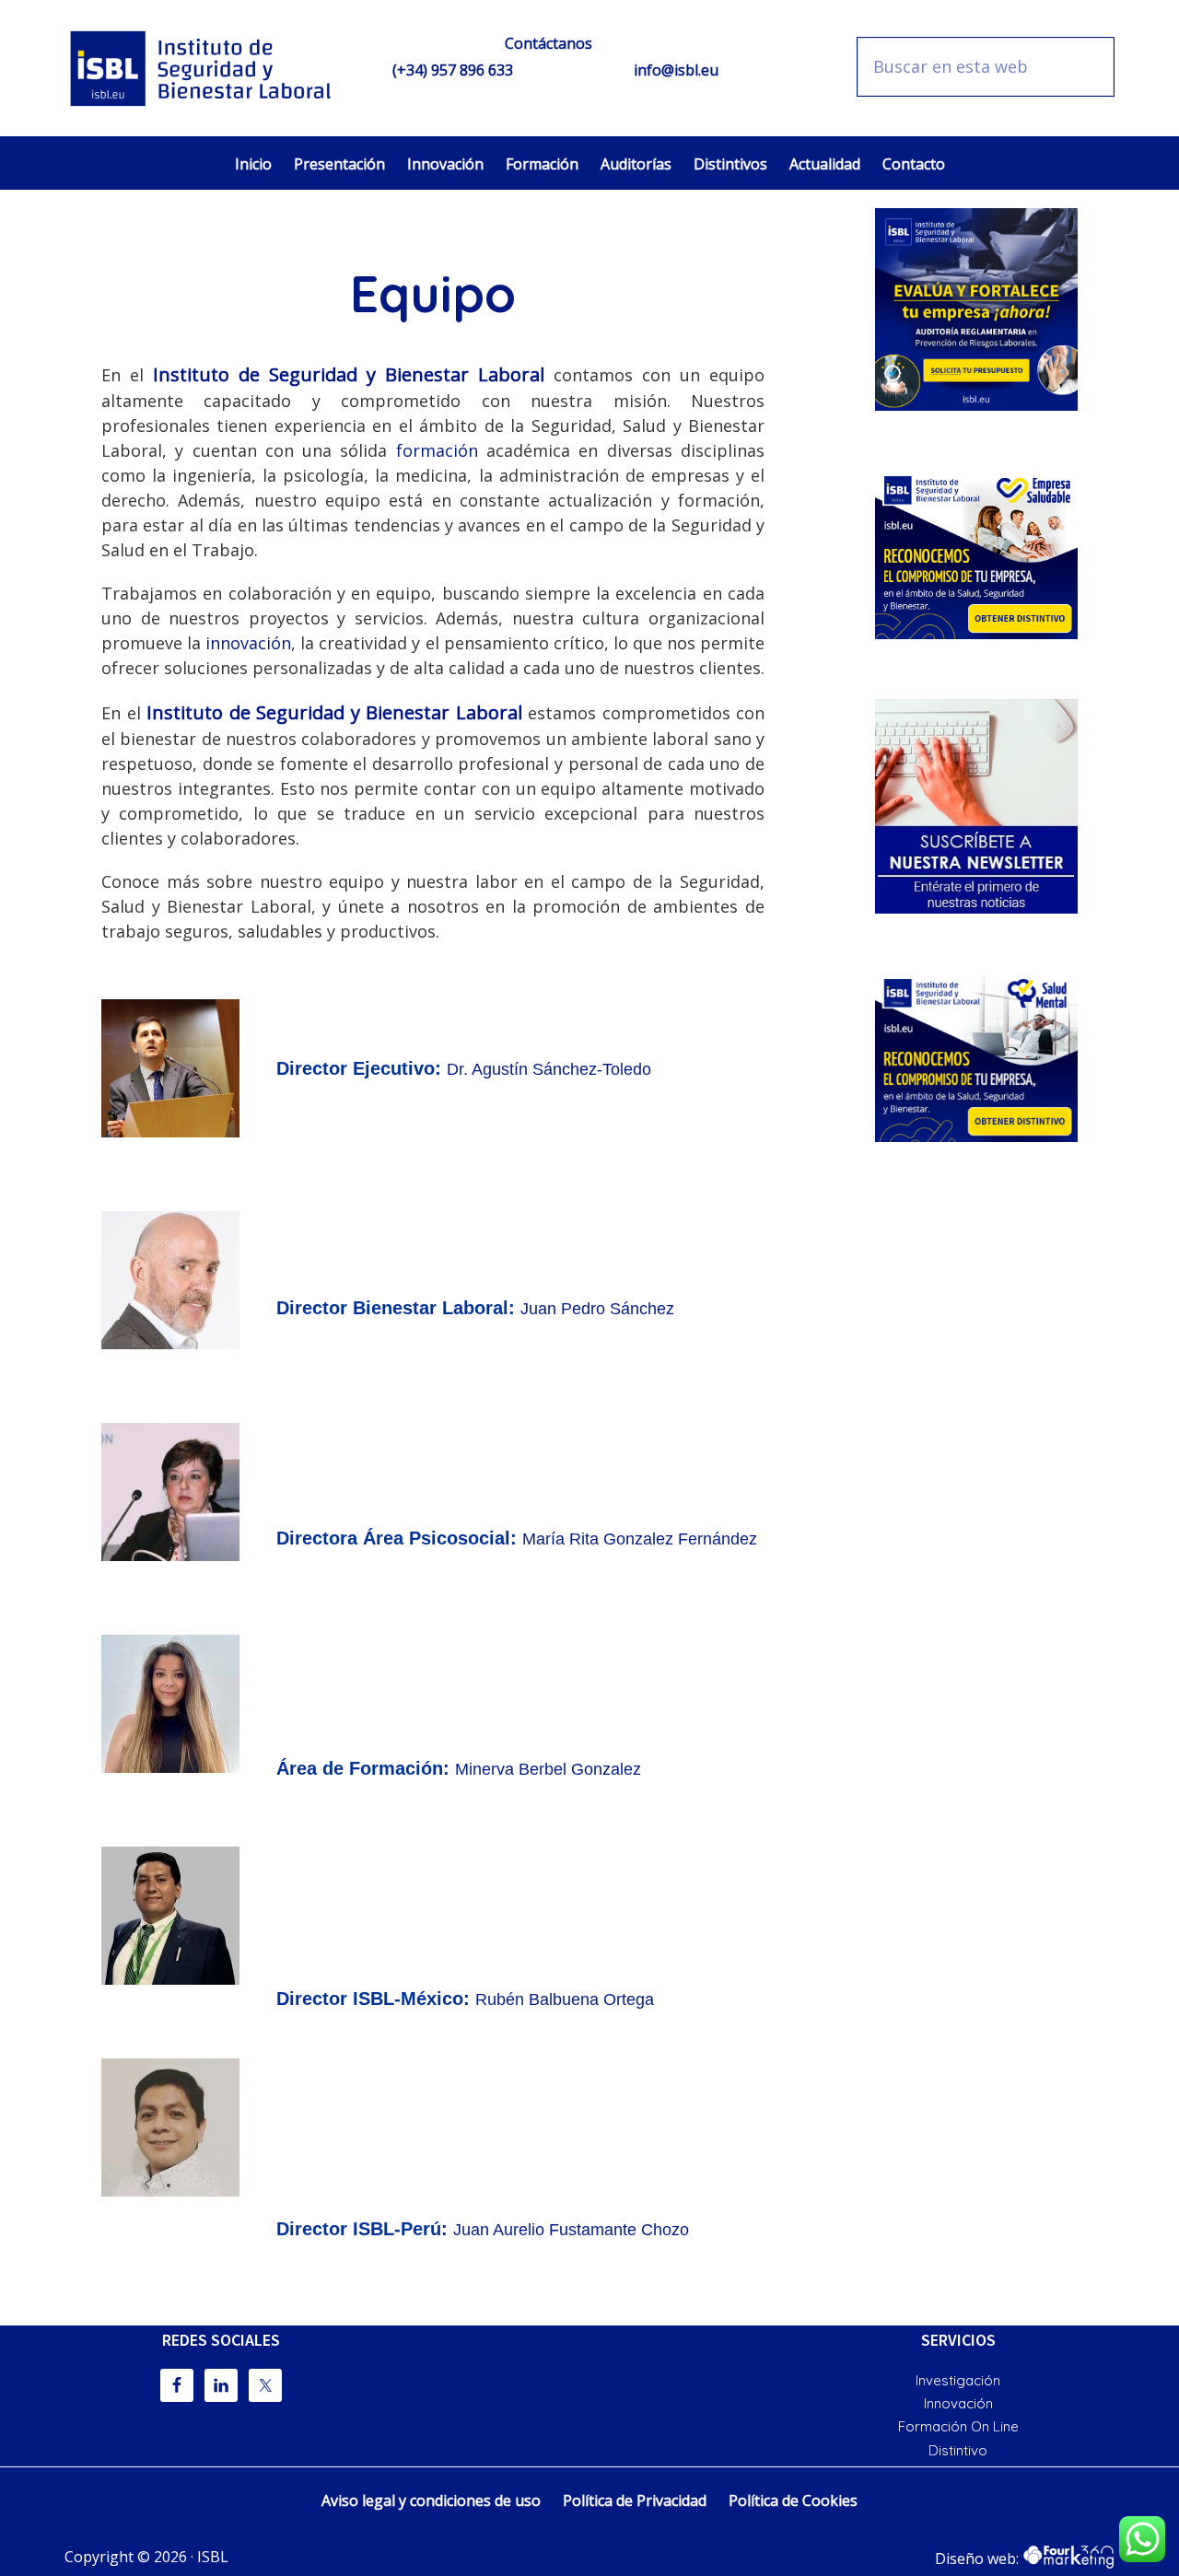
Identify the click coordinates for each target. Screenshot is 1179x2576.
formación (437, 450)
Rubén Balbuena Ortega (565, 1999)
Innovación (958, 2403)
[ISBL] (203, 68)
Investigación (958, 2380)
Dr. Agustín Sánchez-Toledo (549, 1069)
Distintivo (958, 2450)
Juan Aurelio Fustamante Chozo (571, 2230)
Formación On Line (958, 2426)
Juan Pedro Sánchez (597, 1309)
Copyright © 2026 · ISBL (146, 2557)
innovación (248, 643)
